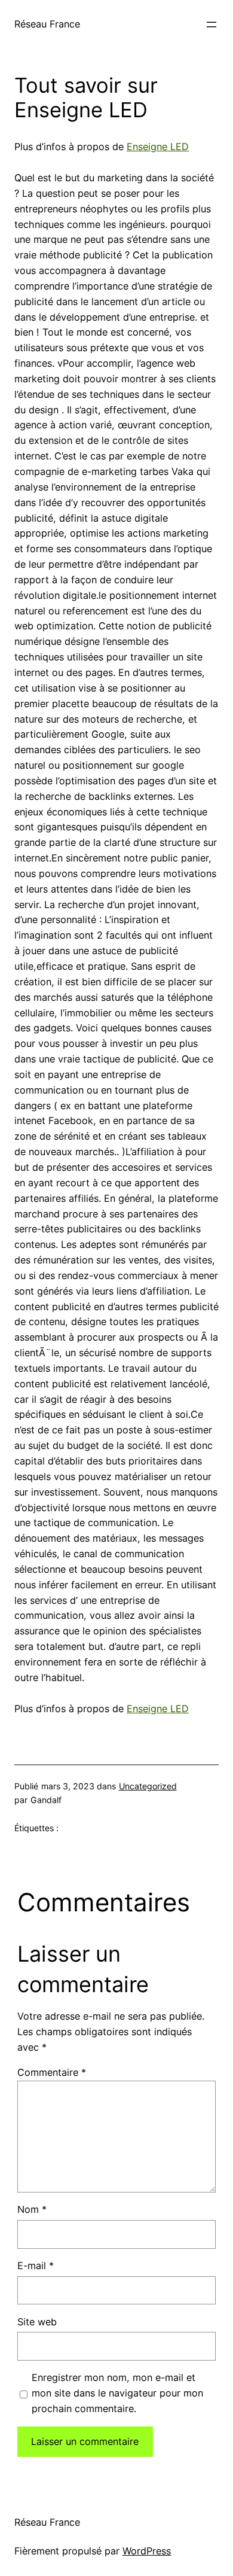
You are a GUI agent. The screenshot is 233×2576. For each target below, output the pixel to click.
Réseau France (47, 24)
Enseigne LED (158, 147)
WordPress (147, 2551)
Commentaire (52, 2072)
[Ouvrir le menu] (211, 25)
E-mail (36, 2266)
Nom (32, 2209)
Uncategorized (148, 1786)
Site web (37, 2322)
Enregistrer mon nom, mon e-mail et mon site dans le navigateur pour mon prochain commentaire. (117, 2393)
